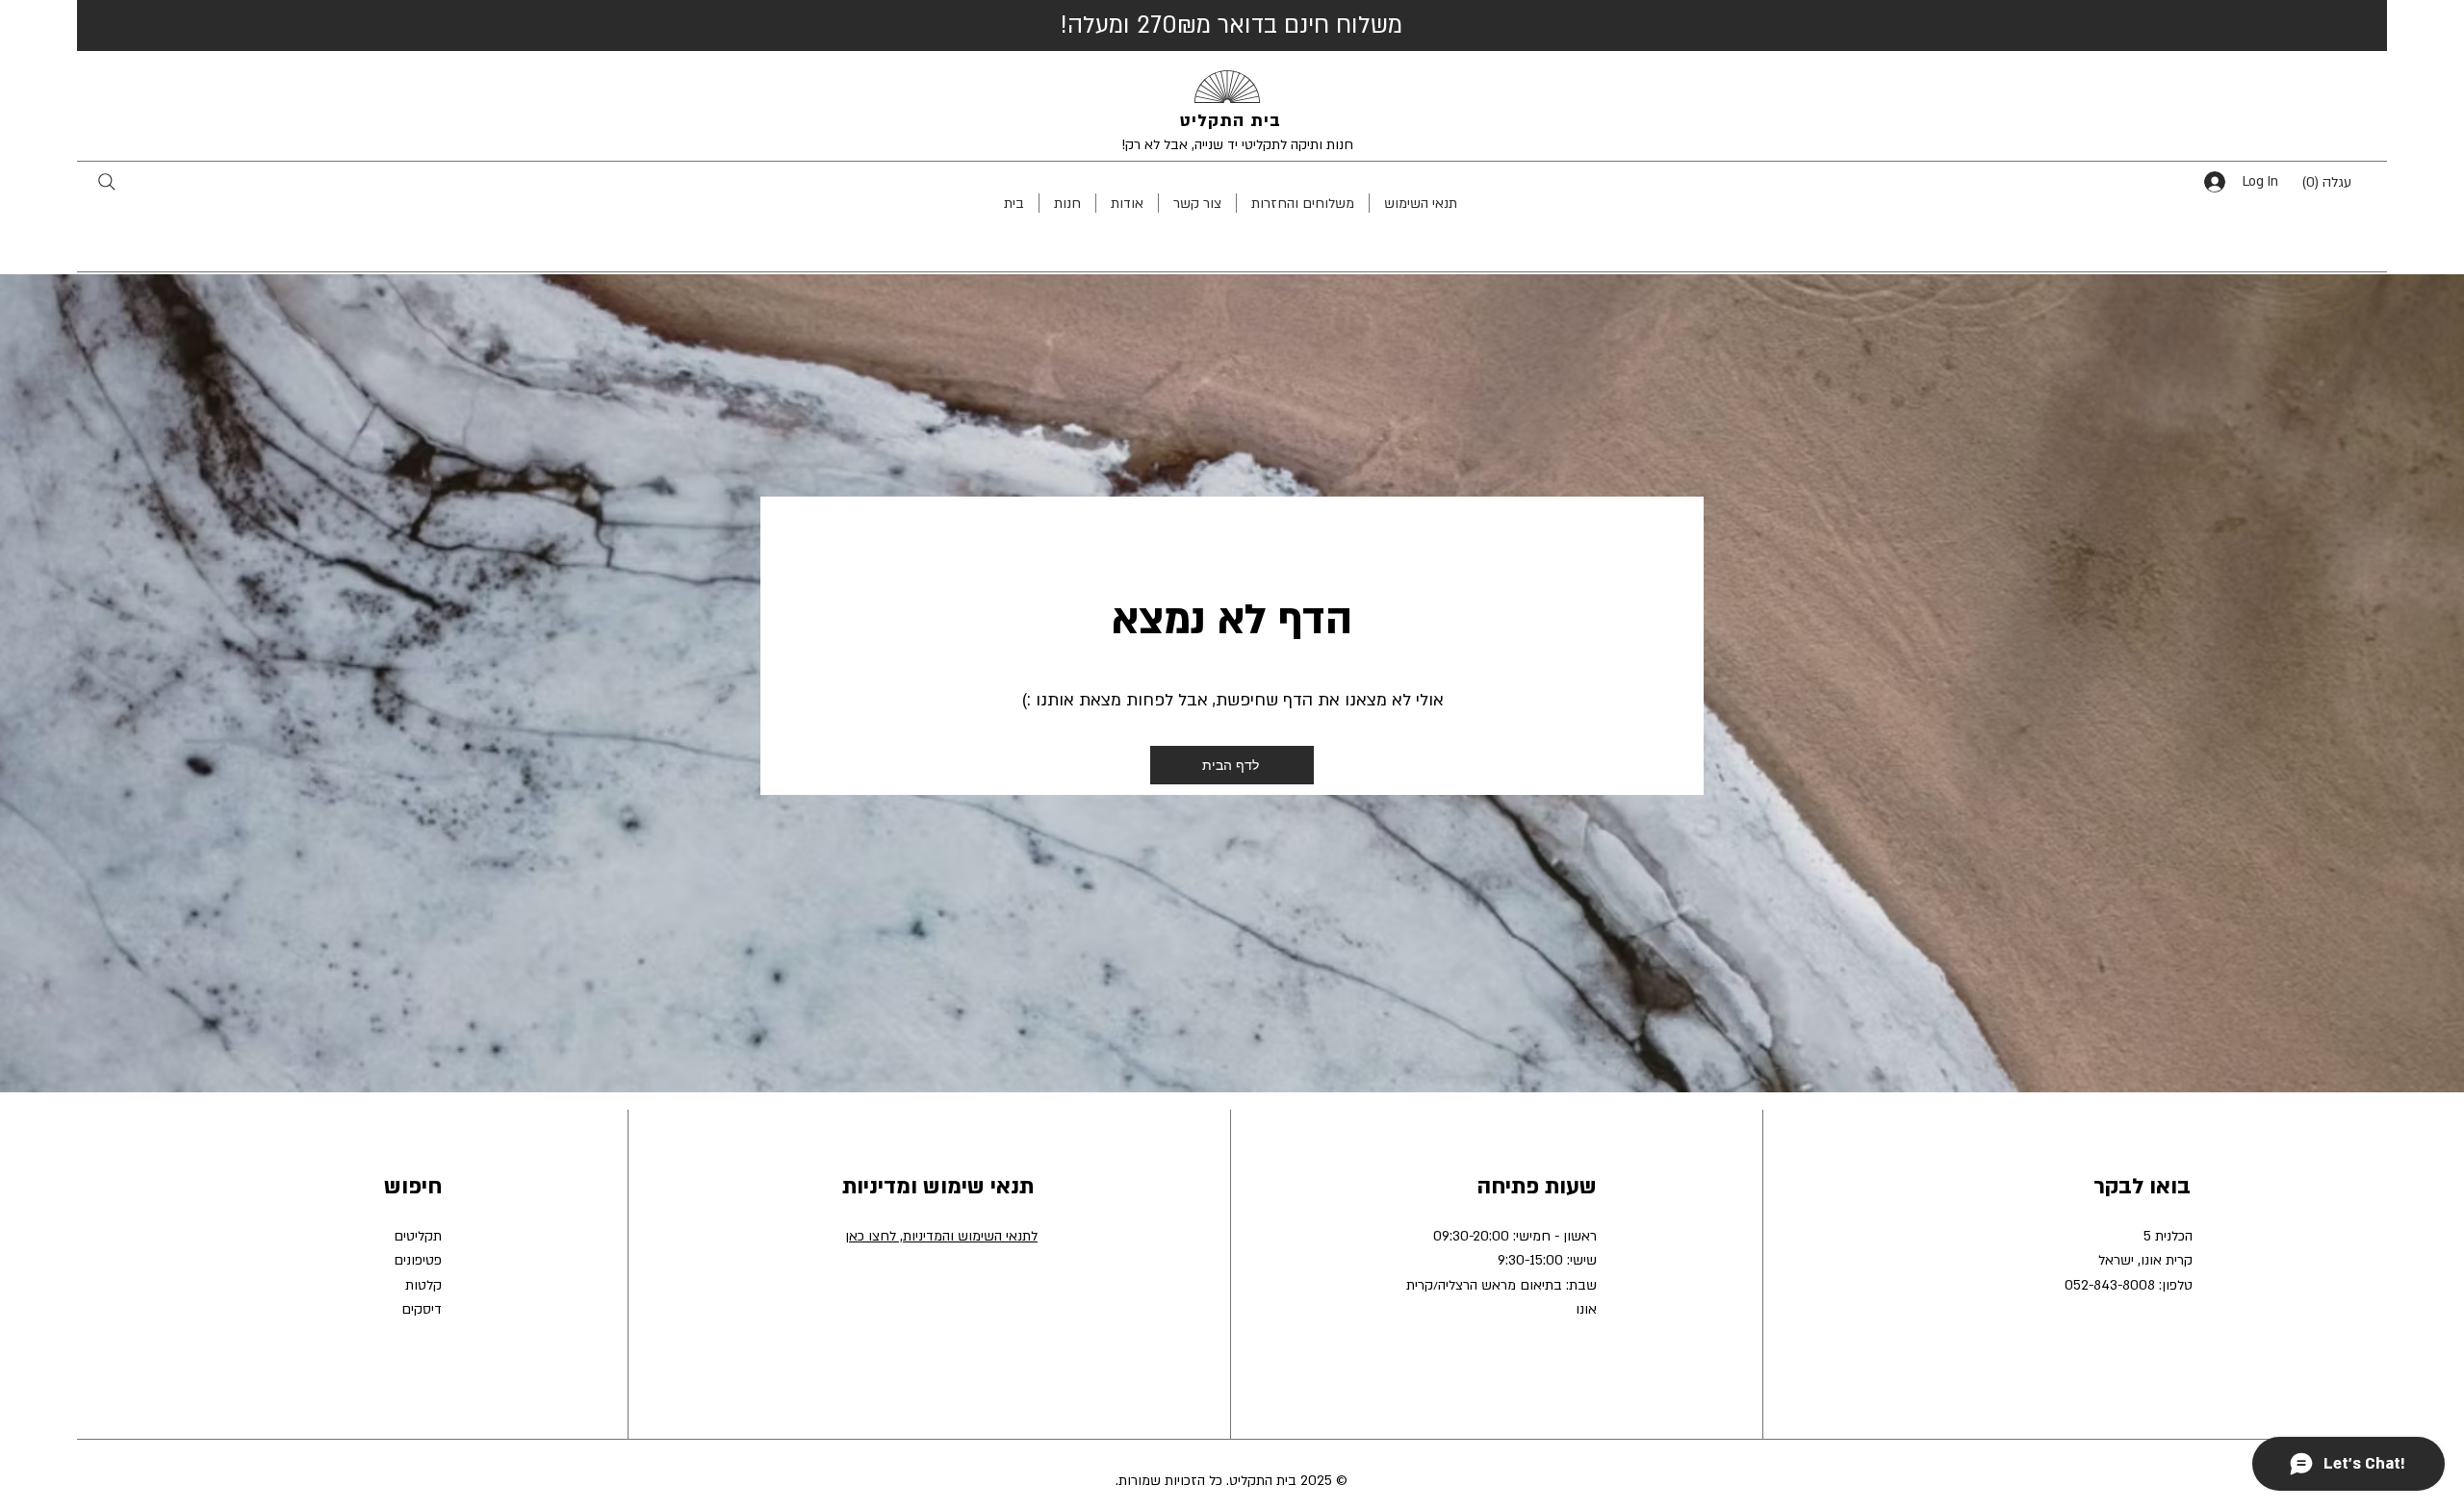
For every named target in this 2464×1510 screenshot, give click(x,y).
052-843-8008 (2110, 1285)
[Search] (106, 181)
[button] (2341, 181)
